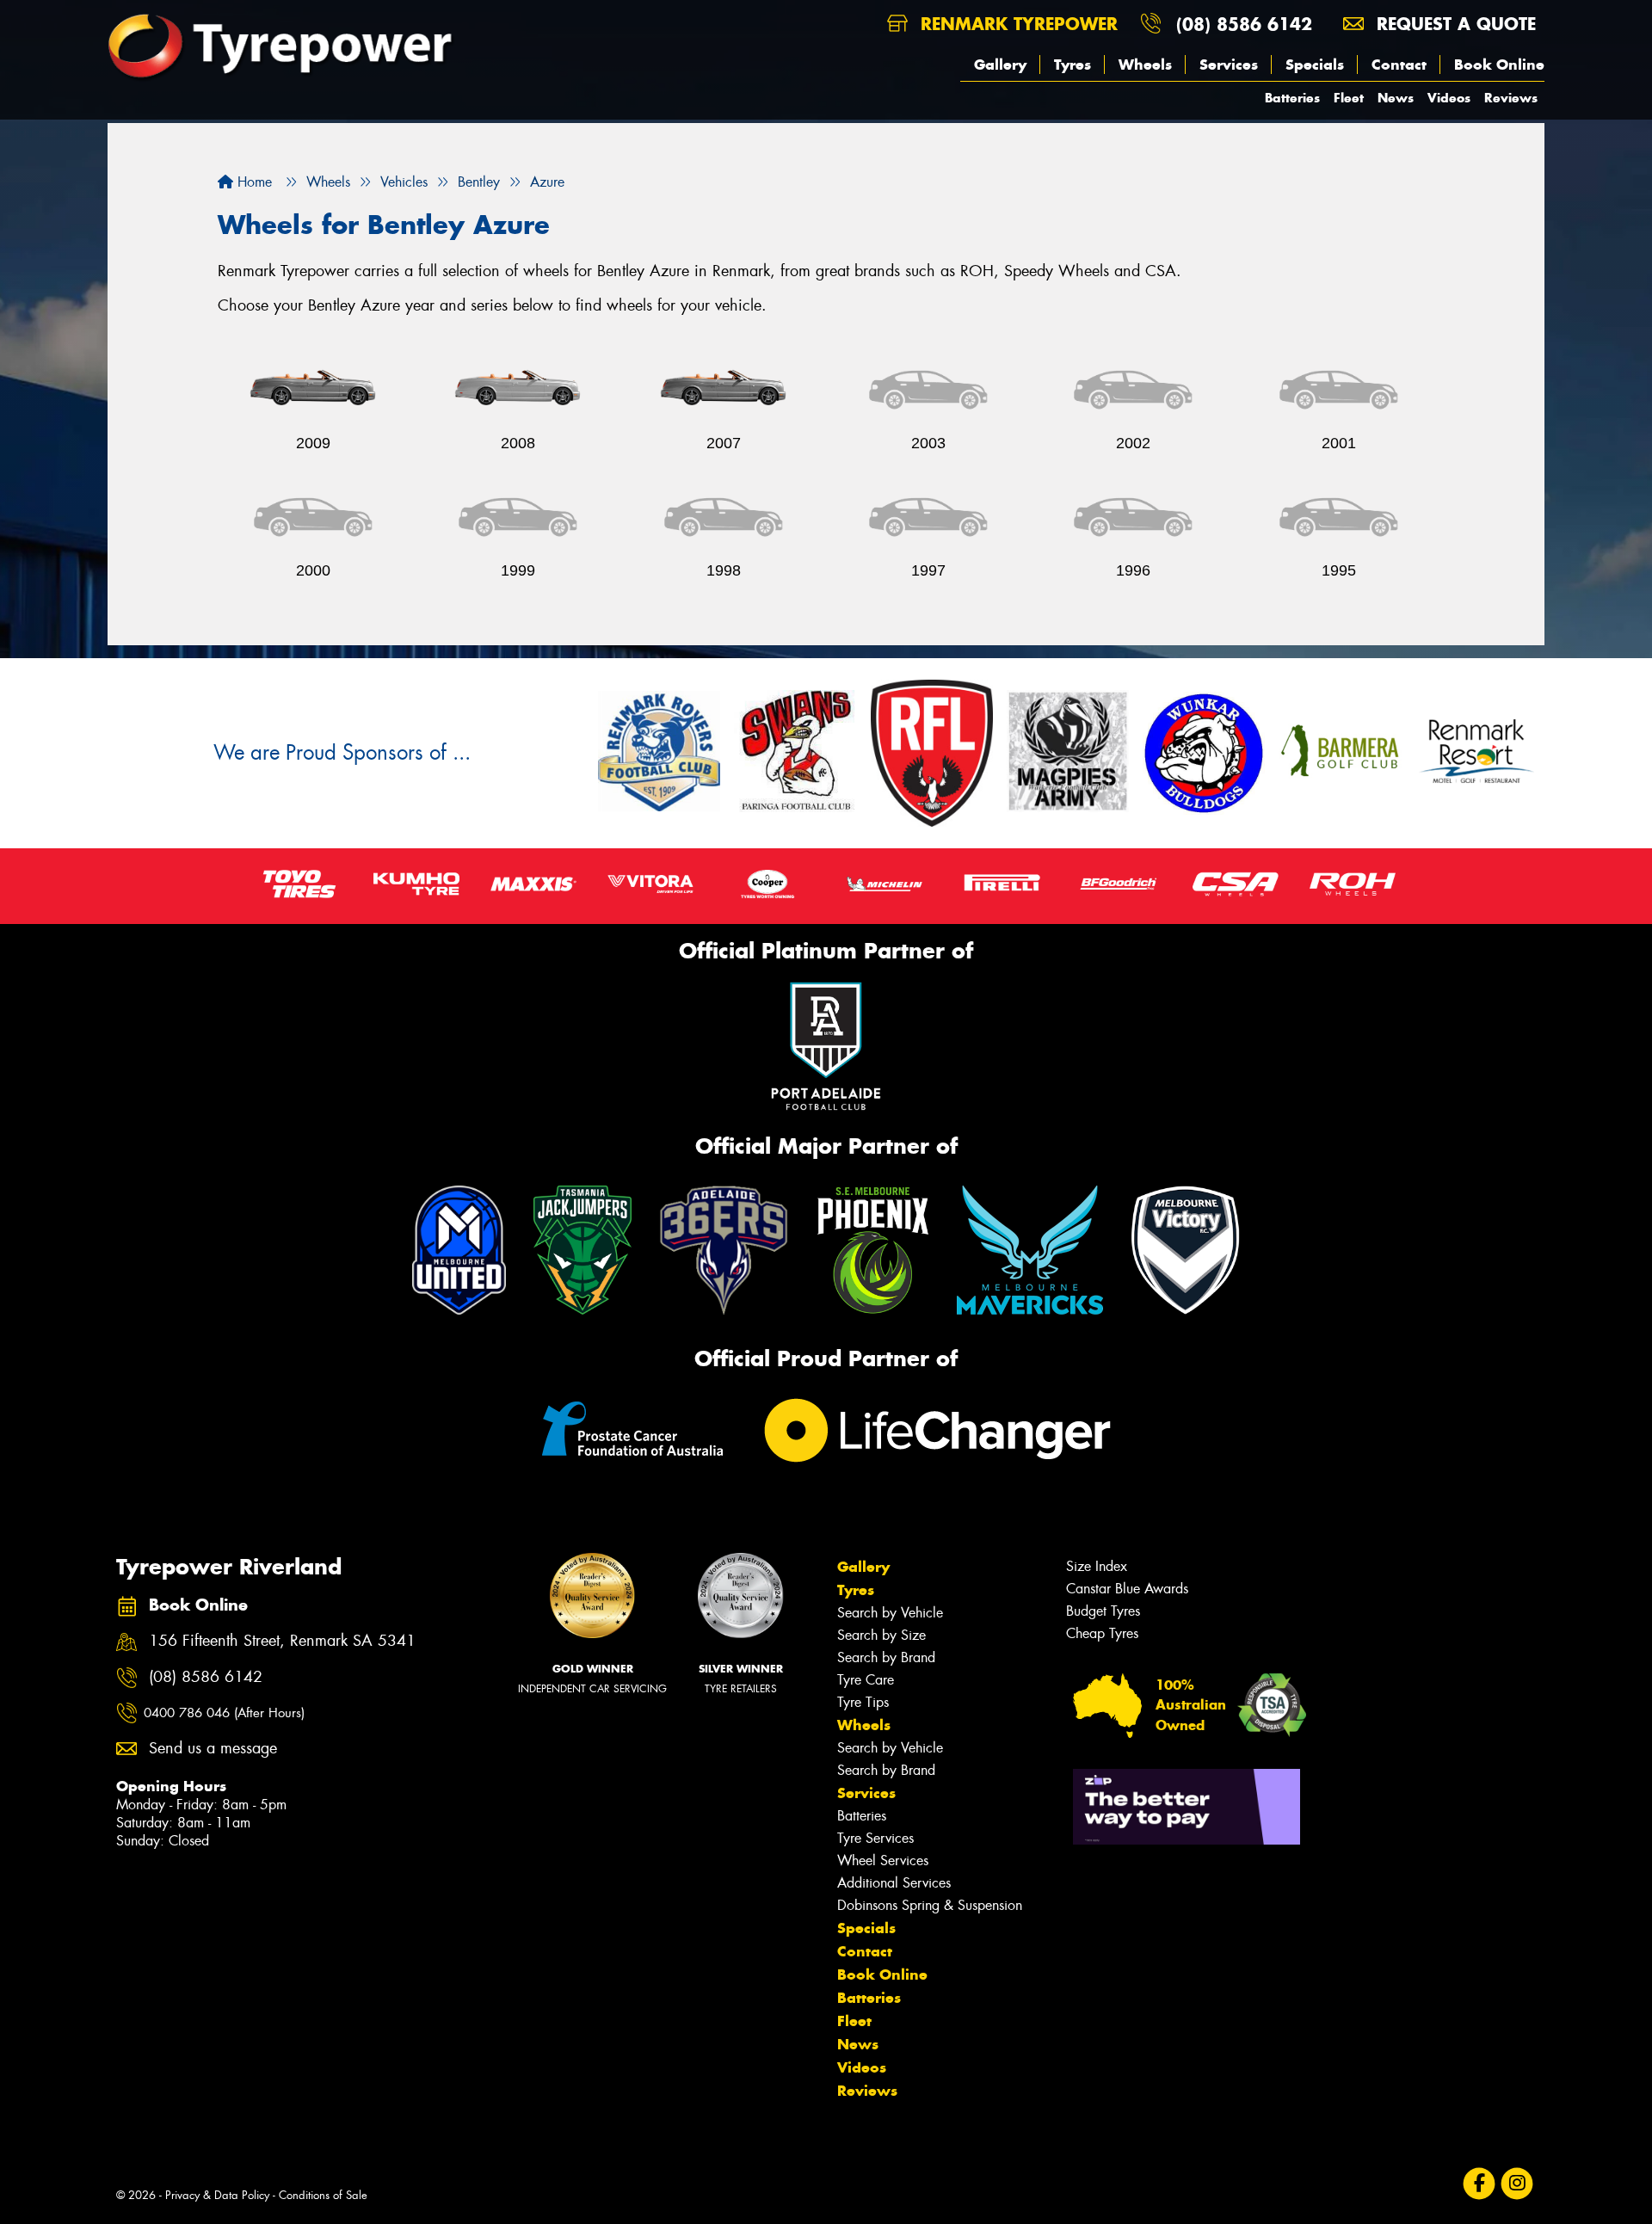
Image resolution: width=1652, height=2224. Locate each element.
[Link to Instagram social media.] (1517, 2184)
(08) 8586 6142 (1244, 24)
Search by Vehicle (890, 1613)
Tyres (1073, 65)
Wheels (1145, 65)
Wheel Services (883, 1861)
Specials (1315, 65)
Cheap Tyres (1102, 1633)
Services (1229, 65)
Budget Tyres (1103, 1611)
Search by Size (881, 1635)
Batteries (1292, 98)
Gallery (1000, 65)
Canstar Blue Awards (1127, 1589)
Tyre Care (866, 1680)
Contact (1399, 65)
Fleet (1349, 98)
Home (253, 182)
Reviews (1511, 98)
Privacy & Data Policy (217, 2195)
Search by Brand (886, 1657)
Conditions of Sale (323, 2195)
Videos (1449, 98)
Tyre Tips (863, 1702)
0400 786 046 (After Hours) (224, 1713)
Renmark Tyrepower (1016, 24)
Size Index (1097, 1566)
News (1396, 98)
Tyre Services (875, 1838)
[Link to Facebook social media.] (1479, 2184)
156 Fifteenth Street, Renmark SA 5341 (282, 1641)
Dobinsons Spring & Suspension (930, 1905)
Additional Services (894, 1883)
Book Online (1499, 65)
